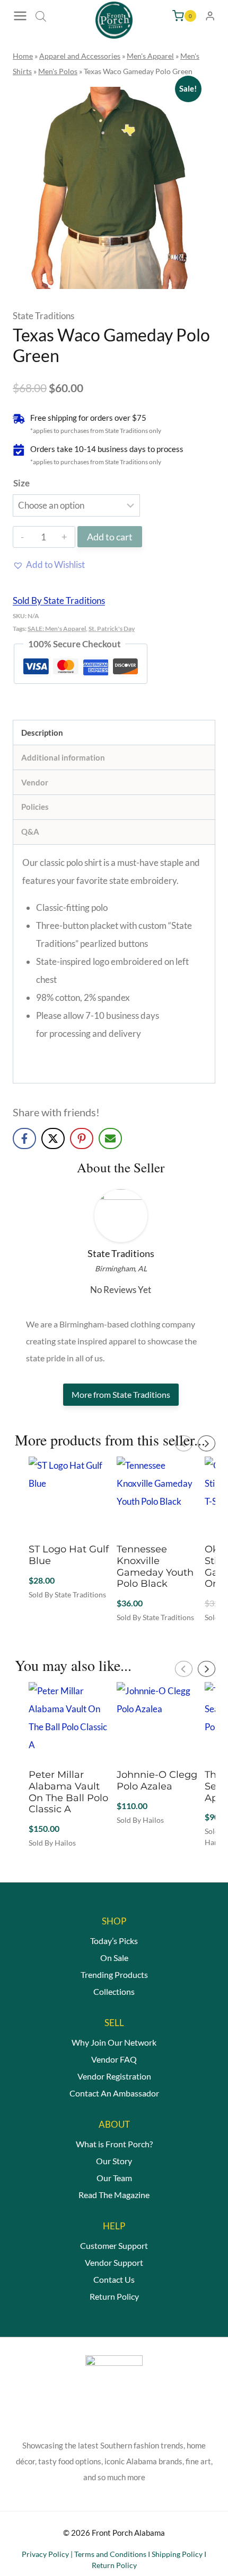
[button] (49, 565)
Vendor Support (114, 2262)
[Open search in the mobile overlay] (41, 16)
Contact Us (114, 2279)
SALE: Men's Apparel (57, 629)
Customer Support (114, 2245)
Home (23, 56)
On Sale (114, 1958)
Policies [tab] (35, 807)
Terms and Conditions (110, 2554)
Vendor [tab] (35, 782)
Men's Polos (58, 71)
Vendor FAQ (114, 2059)
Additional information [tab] (63, 757)
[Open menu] (21, 16)
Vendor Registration (114, 2076)
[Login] (210, 16)
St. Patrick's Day (112, 629)
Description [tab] (42, 733)
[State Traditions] (121, 1216)
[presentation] (184, 1443)
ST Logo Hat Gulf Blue (69, 1555)
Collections (114, 1991)
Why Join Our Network (114, 2042)
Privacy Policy (45, 2554)
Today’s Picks (114, 1941)
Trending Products (114, 1974)
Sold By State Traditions (59, 600)
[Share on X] (53, 1138)
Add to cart (110, 537)
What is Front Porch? (114, 2144)
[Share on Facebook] (24, 1138)
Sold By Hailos (52, 1843)
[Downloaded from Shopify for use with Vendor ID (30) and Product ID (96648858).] (114, 188)
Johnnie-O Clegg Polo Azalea (157, 1780)
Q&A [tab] (30, 831)
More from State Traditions (121, 1394)
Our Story (114, 2161)
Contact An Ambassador (114, 2093)
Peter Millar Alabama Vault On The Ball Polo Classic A (68, 1792)
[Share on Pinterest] (82, 1138)
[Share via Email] (110, 1138)
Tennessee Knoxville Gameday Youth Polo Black (155, 1566)
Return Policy (114, 2296)
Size (21, 483)
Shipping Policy (177, 2554)
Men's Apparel (150, 56)
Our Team (114, 2178)
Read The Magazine (114, 2195)
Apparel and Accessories (80, 56)
